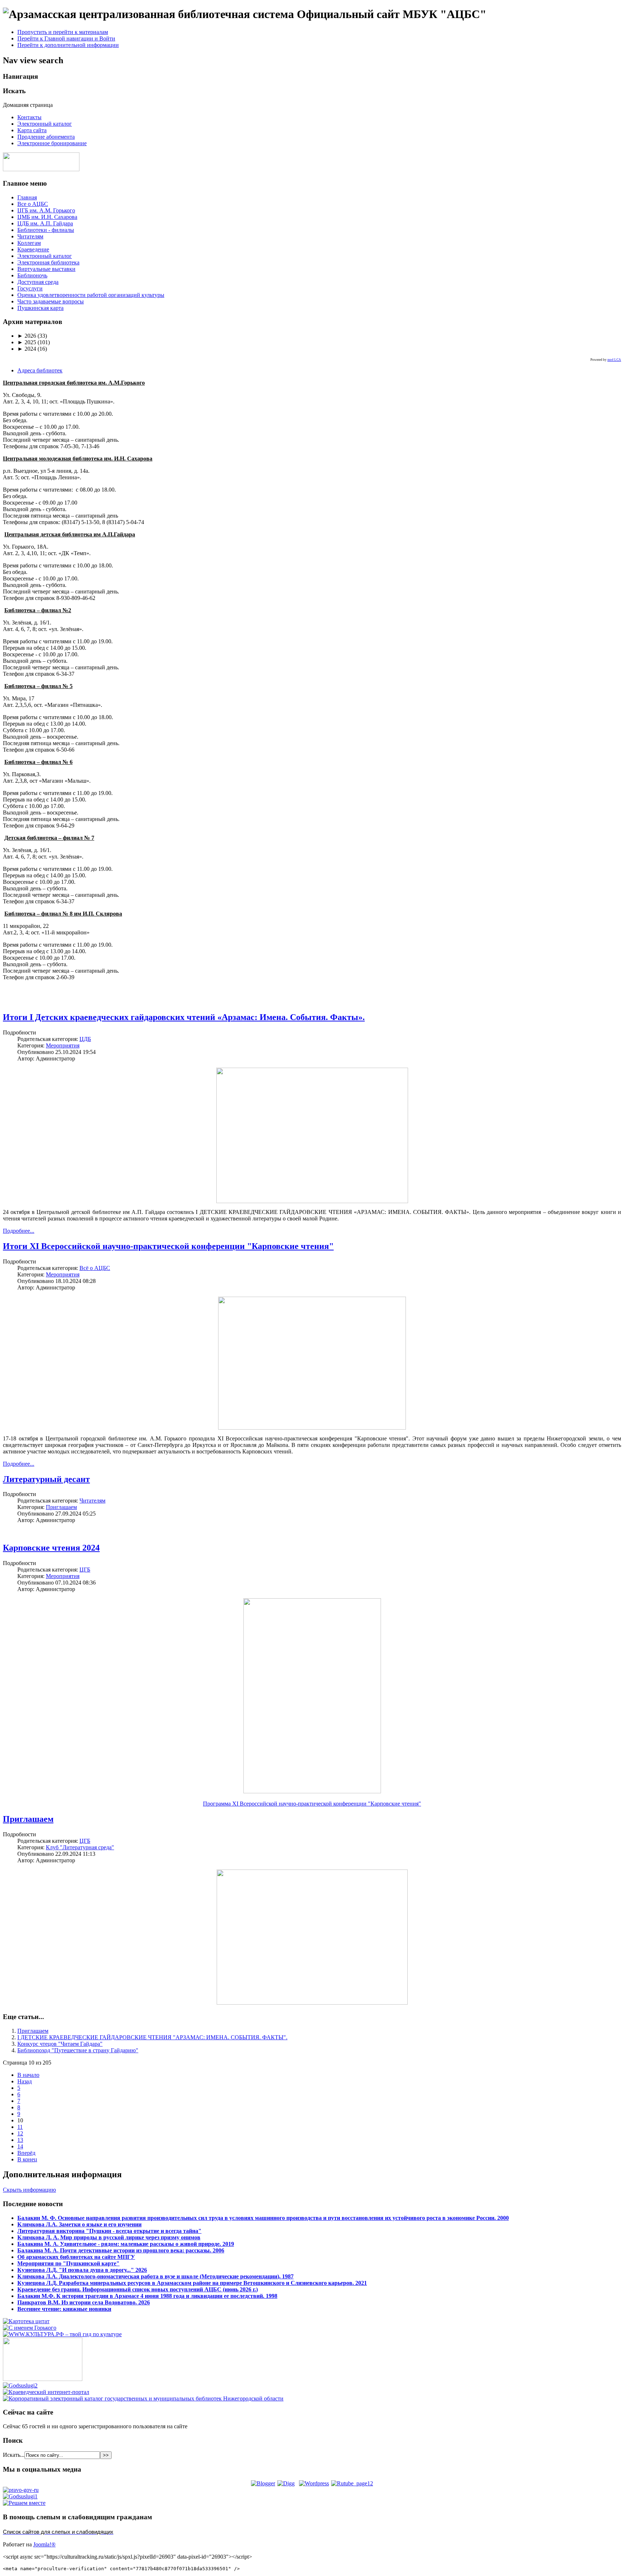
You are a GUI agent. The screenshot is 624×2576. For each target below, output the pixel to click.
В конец (27, 2159)
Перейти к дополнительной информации (68, 45)
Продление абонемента (46, 137)
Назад (25, 2081)
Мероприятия (63, 1045)
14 (20, 2146)
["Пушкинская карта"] (43, 2379)
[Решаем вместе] (24, 2503)
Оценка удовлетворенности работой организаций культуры (91, 295)
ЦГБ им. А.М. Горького (46, 210)
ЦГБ (85, 1570)
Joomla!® (44, 2544)
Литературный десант (46, 1479)
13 (20, 2140)
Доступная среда (38, 282)
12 (20, 2133)
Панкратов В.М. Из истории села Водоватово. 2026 (84, 2302)
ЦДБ (85, 1039)
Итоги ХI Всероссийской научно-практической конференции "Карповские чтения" (168, 1246)
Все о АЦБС (33, 204)
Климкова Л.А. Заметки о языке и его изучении (79, 2224)
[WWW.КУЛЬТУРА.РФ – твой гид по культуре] (62, 2334)
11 (20, 2127)
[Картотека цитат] (26, 2321)
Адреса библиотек (40, 370)
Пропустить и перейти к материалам (63, 32)
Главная (27, 197)
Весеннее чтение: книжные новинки (64, 2309)
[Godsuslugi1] (20, 2496)
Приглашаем (61, 1507)
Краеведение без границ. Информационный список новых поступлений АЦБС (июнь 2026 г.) (138, 2289)
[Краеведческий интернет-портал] (46, 2392)
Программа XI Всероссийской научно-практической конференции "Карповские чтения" (312, 1804)
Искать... (14, 2455)
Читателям (30, 236)
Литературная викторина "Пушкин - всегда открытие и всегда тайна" (109, 2231)
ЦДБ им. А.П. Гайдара (45, 223)
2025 (27, 342)
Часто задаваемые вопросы (51, 301)
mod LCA (614, 360)
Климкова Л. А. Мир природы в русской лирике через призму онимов (109, 2237)
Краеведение (33, 249)
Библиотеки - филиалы (46, 230)
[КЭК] (143, 2398)
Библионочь (32, 275)
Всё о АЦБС (95, 1268)
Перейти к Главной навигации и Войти (66, 38)
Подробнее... (19, 1231)
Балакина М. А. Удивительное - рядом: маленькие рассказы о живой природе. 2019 (126, 2244)
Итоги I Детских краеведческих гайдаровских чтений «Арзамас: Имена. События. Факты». (184, 1017)
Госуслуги (30, 288)
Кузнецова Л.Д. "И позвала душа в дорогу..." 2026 (82, 2270)
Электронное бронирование (52, 143)
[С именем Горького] (30, 2328)
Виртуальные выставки (46, 269)
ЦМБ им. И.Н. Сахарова (47, 217)
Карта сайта (32, 130)
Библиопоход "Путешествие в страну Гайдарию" (78, 2050)
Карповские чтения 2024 (51, 1548)
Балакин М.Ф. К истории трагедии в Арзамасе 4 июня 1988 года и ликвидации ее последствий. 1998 (147, 2296)
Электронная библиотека (48, 262)
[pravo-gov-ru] (21, 2490)
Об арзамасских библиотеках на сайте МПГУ (76, 2257)
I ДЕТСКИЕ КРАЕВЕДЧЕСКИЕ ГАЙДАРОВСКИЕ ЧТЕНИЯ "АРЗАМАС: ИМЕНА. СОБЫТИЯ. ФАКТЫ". (152, 2037)
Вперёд (26, 2153)
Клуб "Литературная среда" (80, 1847)
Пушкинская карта (40, 308)
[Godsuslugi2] (20, 2385)
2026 (27, 336)
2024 (27, 349)
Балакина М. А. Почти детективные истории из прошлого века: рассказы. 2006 (121, 2250)
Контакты (29, 117)
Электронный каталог (45, 124)
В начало (28, 2075)
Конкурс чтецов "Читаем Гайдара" (60, 2044)
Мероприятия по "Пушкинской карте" (68, 2263)
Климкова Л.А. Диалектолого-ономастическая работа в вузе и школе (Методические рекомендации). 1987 (155, 2276)
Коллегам (29, 243)
